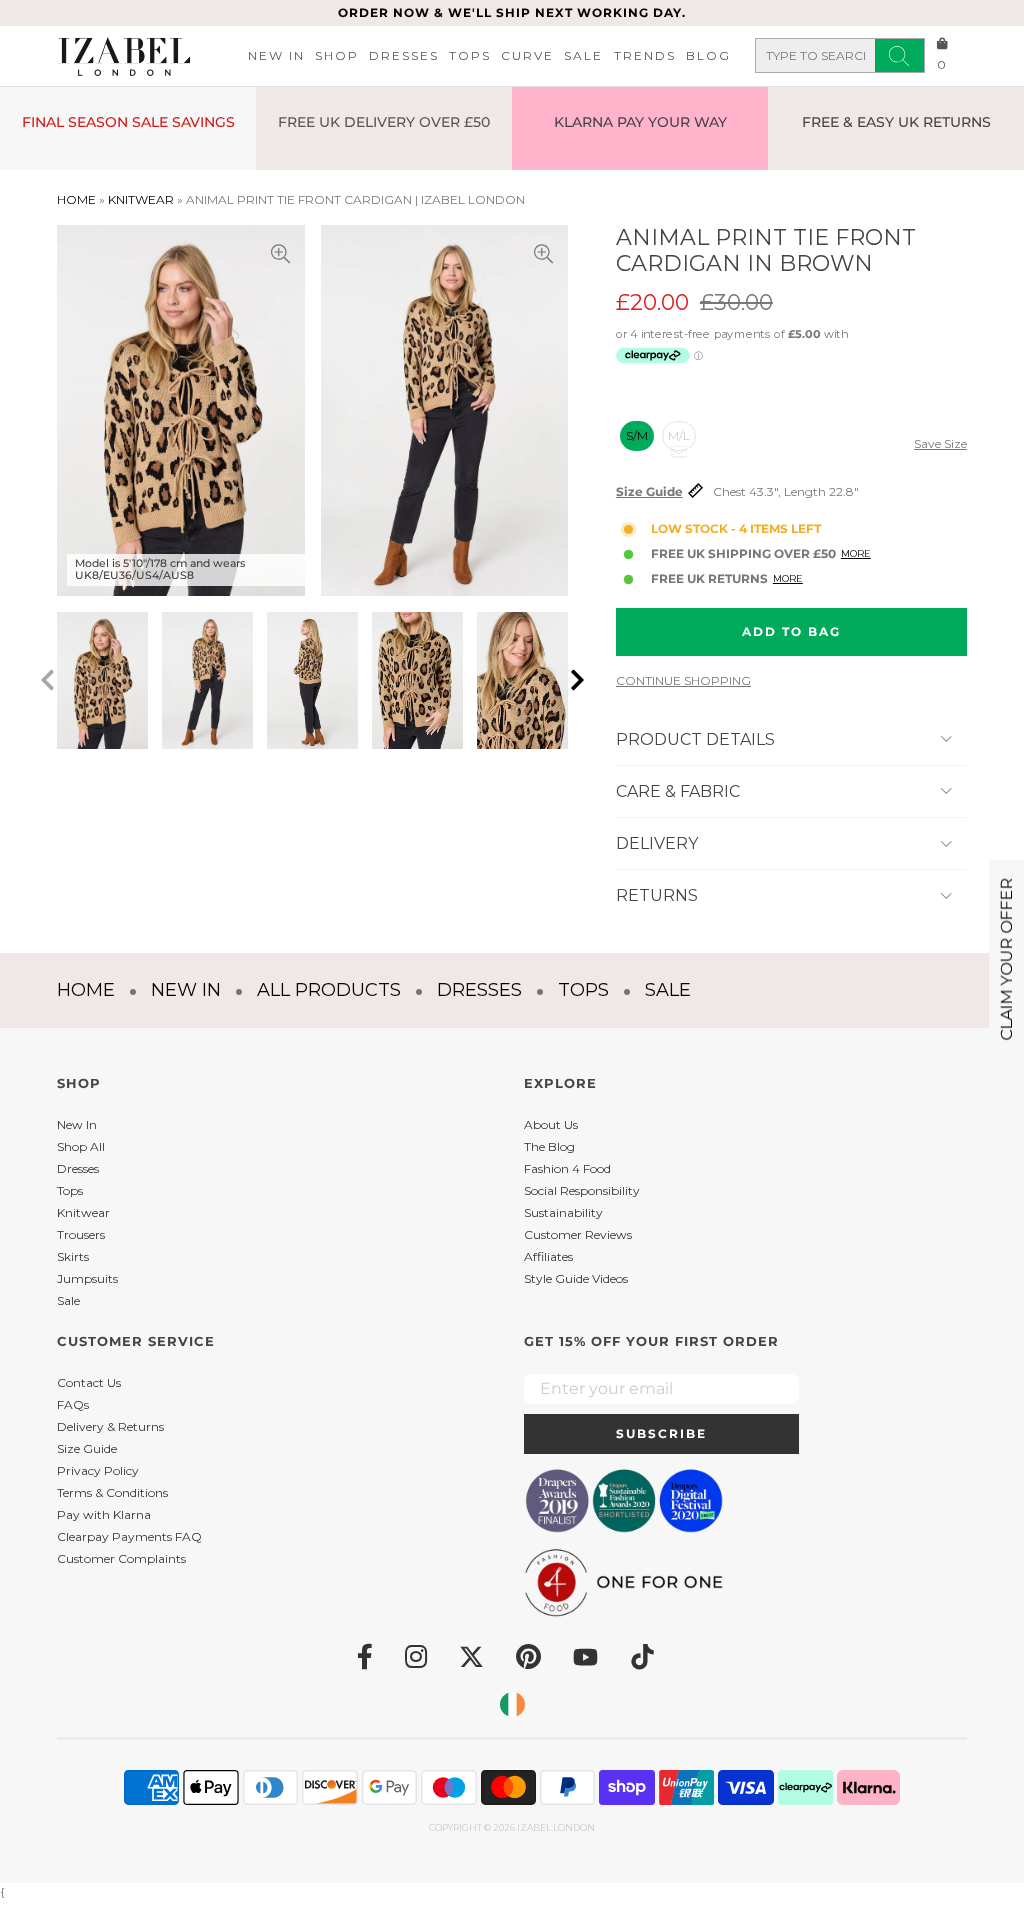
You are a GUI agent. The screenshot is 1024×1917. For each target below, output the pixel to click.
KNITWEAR (141, 199)
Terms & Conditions (112, 1492)
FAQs (73, 1404)
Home (76, 199)
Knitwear (83, 1212)
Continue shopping (683, 681)
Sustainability (563, 1212)
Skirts (73, 1256)
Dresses (404, 55)
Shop (337, 55)
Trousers (81, 1234)
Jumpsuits (87, 1278)
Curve (527, 55)
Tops (470, 55)
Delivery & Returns (110, 1426)
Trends (645, 55)
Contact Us (89, 1382)
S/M (637, 435)
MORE (856, 553)
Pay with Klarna (104, 1514)
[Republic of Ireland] (512, 1704)
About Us (551, 1124)
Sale (583, 55)
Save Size (940, 444)
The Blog (549, 1146)
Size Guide (649, 492)
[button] (577, 680)
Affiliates (548, 1256)
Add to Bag (791, 631)
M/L (679, 435)
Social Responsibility (582, 1190)
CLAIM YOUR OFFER (1006, 958)
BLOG (708, 55)
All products (329, 990)
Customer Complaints (121, 1558)
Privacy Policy (98, 1470)
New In (276, 55)
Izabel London (556, 1827)
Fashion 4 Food (567, 1168)
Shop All (81, 1146)
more (788, 578)
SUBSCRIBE (661, 1433)
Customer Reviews (578, 1234)
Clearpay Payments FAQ (129, 1536)
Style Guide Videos (576, 1278)
